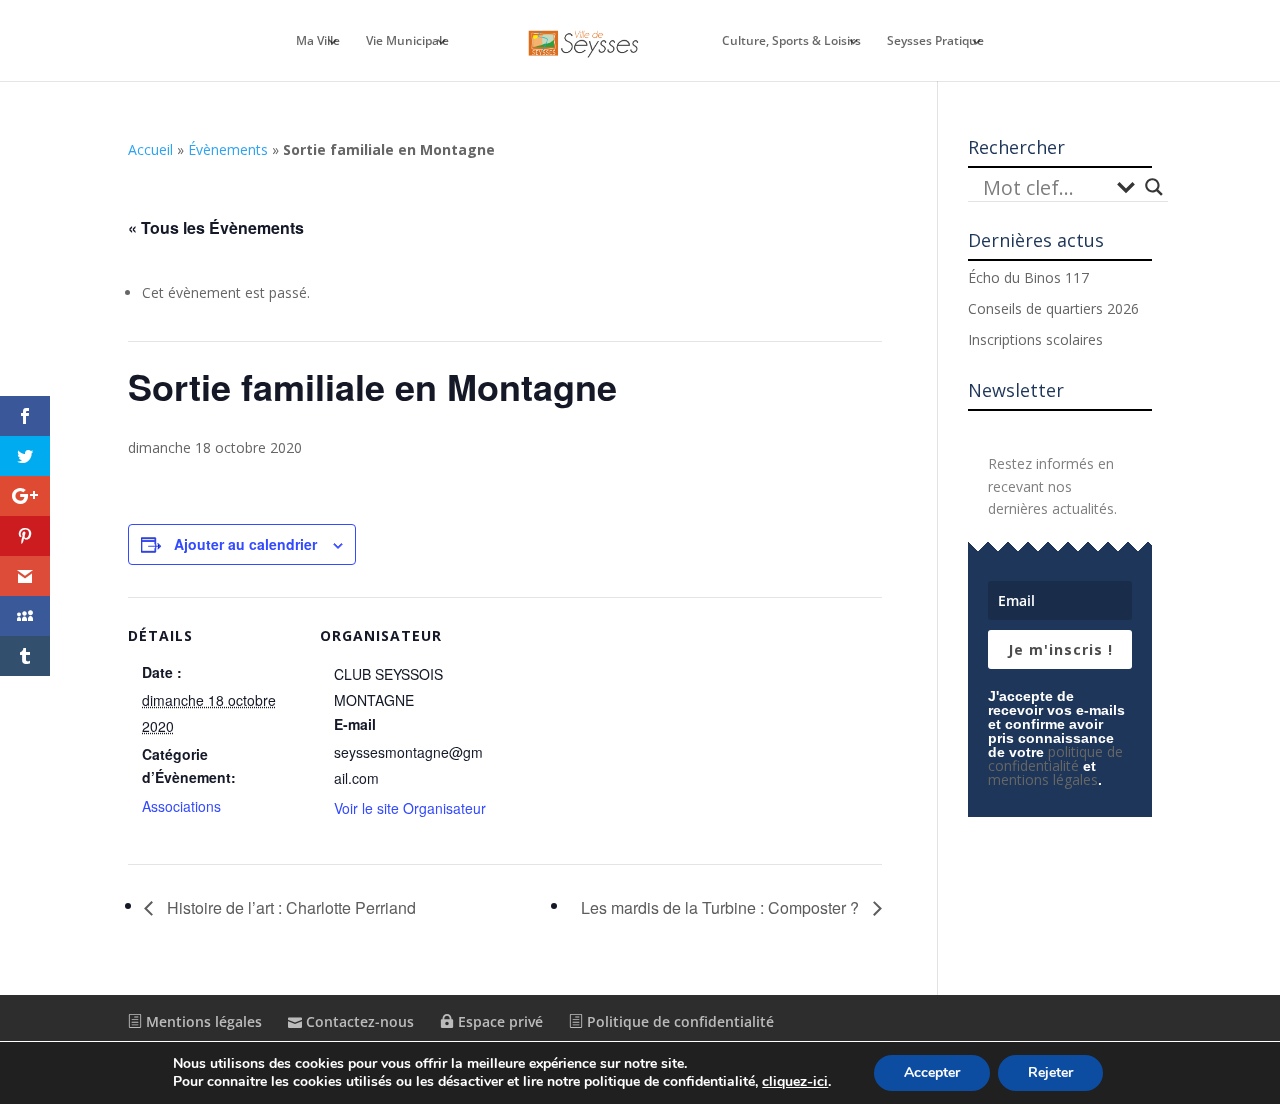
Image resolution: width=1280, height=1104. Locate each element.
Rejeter (1050, 1072)
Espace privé (498, 1021)
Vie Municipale (407, 41)
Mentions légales (202, 1021)
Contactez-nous (358, 1021)
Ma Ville (318, 41)
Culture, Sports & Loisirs (791, 41)
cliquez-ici (795, 1082)
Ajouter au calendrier (245, 544)
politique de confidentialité (1055, 758)
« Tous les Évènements (216, 227)
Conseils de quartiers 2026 (1053, 308)
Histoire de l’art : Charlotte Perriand (289, 907)
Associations (181, 806)
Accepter (932, 1072)
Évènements (228, 149)
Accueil (150, 149)
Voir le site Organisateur (410, 808)
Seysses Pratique (935, 41)
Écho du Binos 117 (1028, 277)
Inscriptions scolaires (1035, 339)
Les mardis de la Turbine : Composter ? (722, 907)
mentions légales (1043, 779)
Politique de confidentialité (678, 1021)
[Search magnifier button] (1154, 187)
